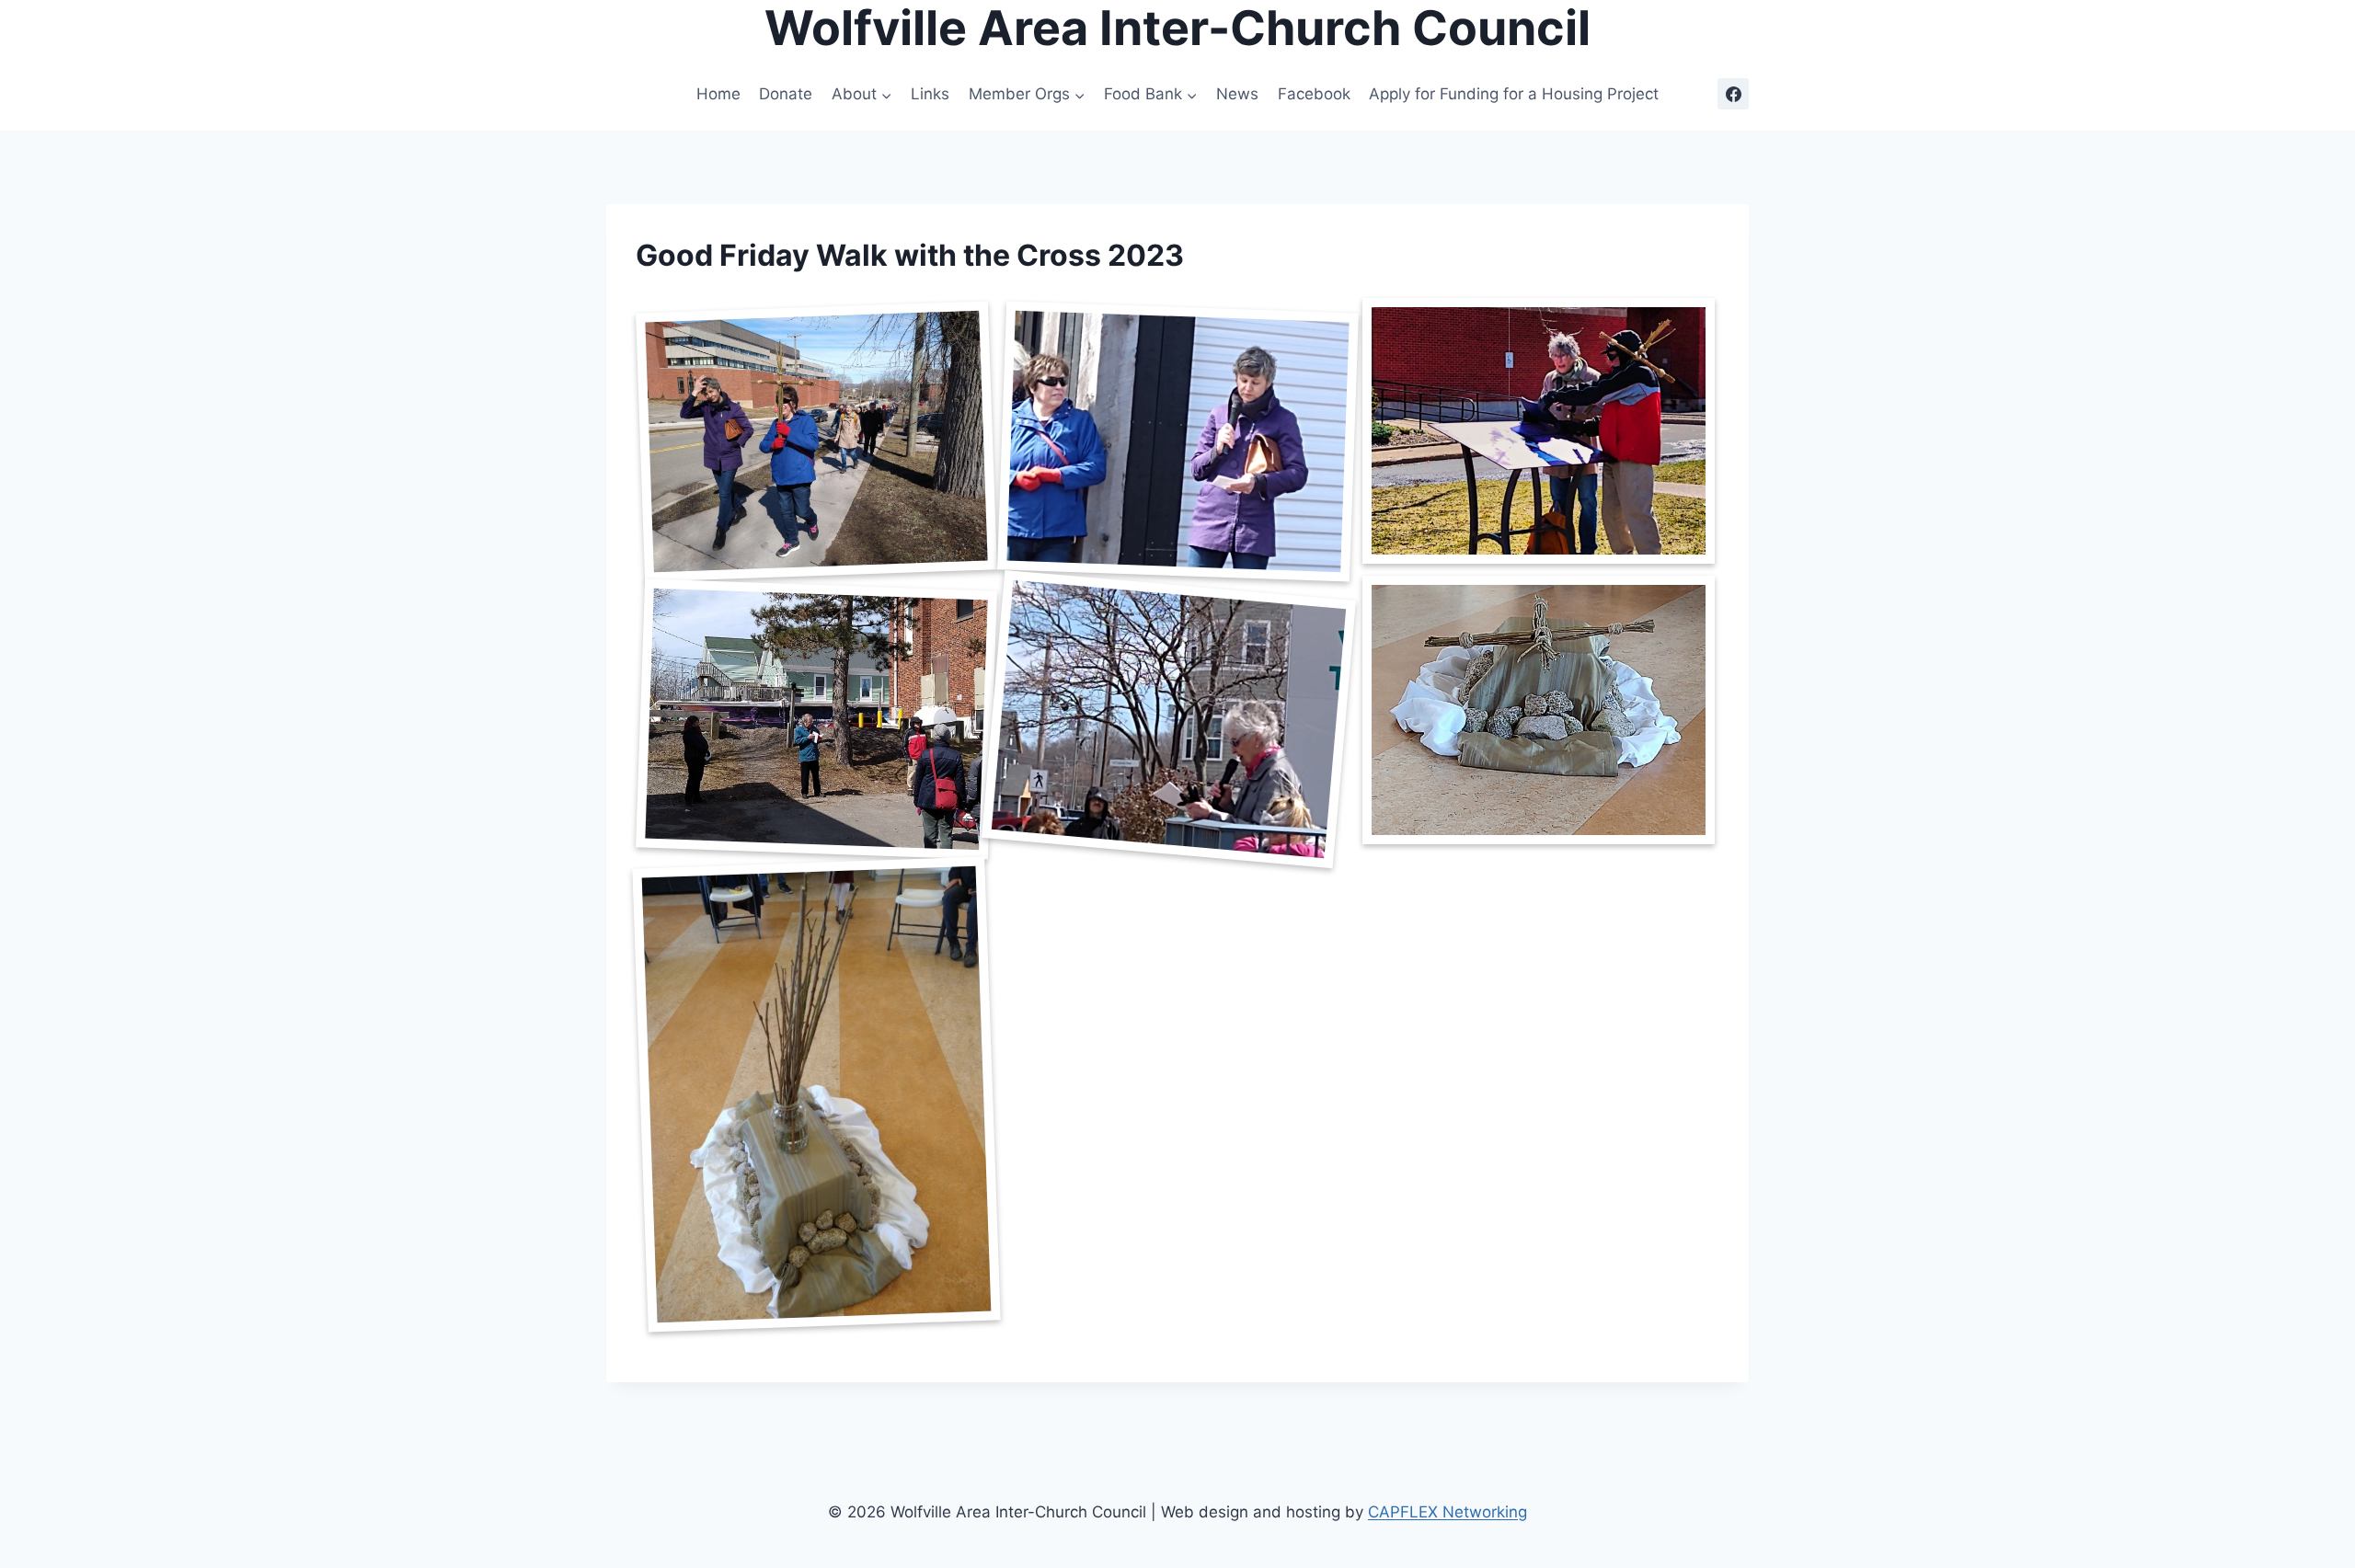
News (1237, 94)
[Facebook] (1733, 94)
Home (718, 94)
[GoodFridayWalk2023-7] (816, 1094)
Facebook (1314, 94)
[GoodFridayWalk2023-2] (1177, 441)
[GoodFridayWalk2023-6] (1539, 710)
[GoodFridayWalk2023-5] (1168, 720)
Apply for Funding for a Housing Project (1514, 94)
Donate (786, 94)
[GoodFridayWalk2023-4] (816, 719)
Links (930, 94)
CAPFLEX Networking (1447, 1512)
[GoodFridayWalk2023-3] (1539, 431)
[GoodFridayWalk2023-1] (816, 441)
